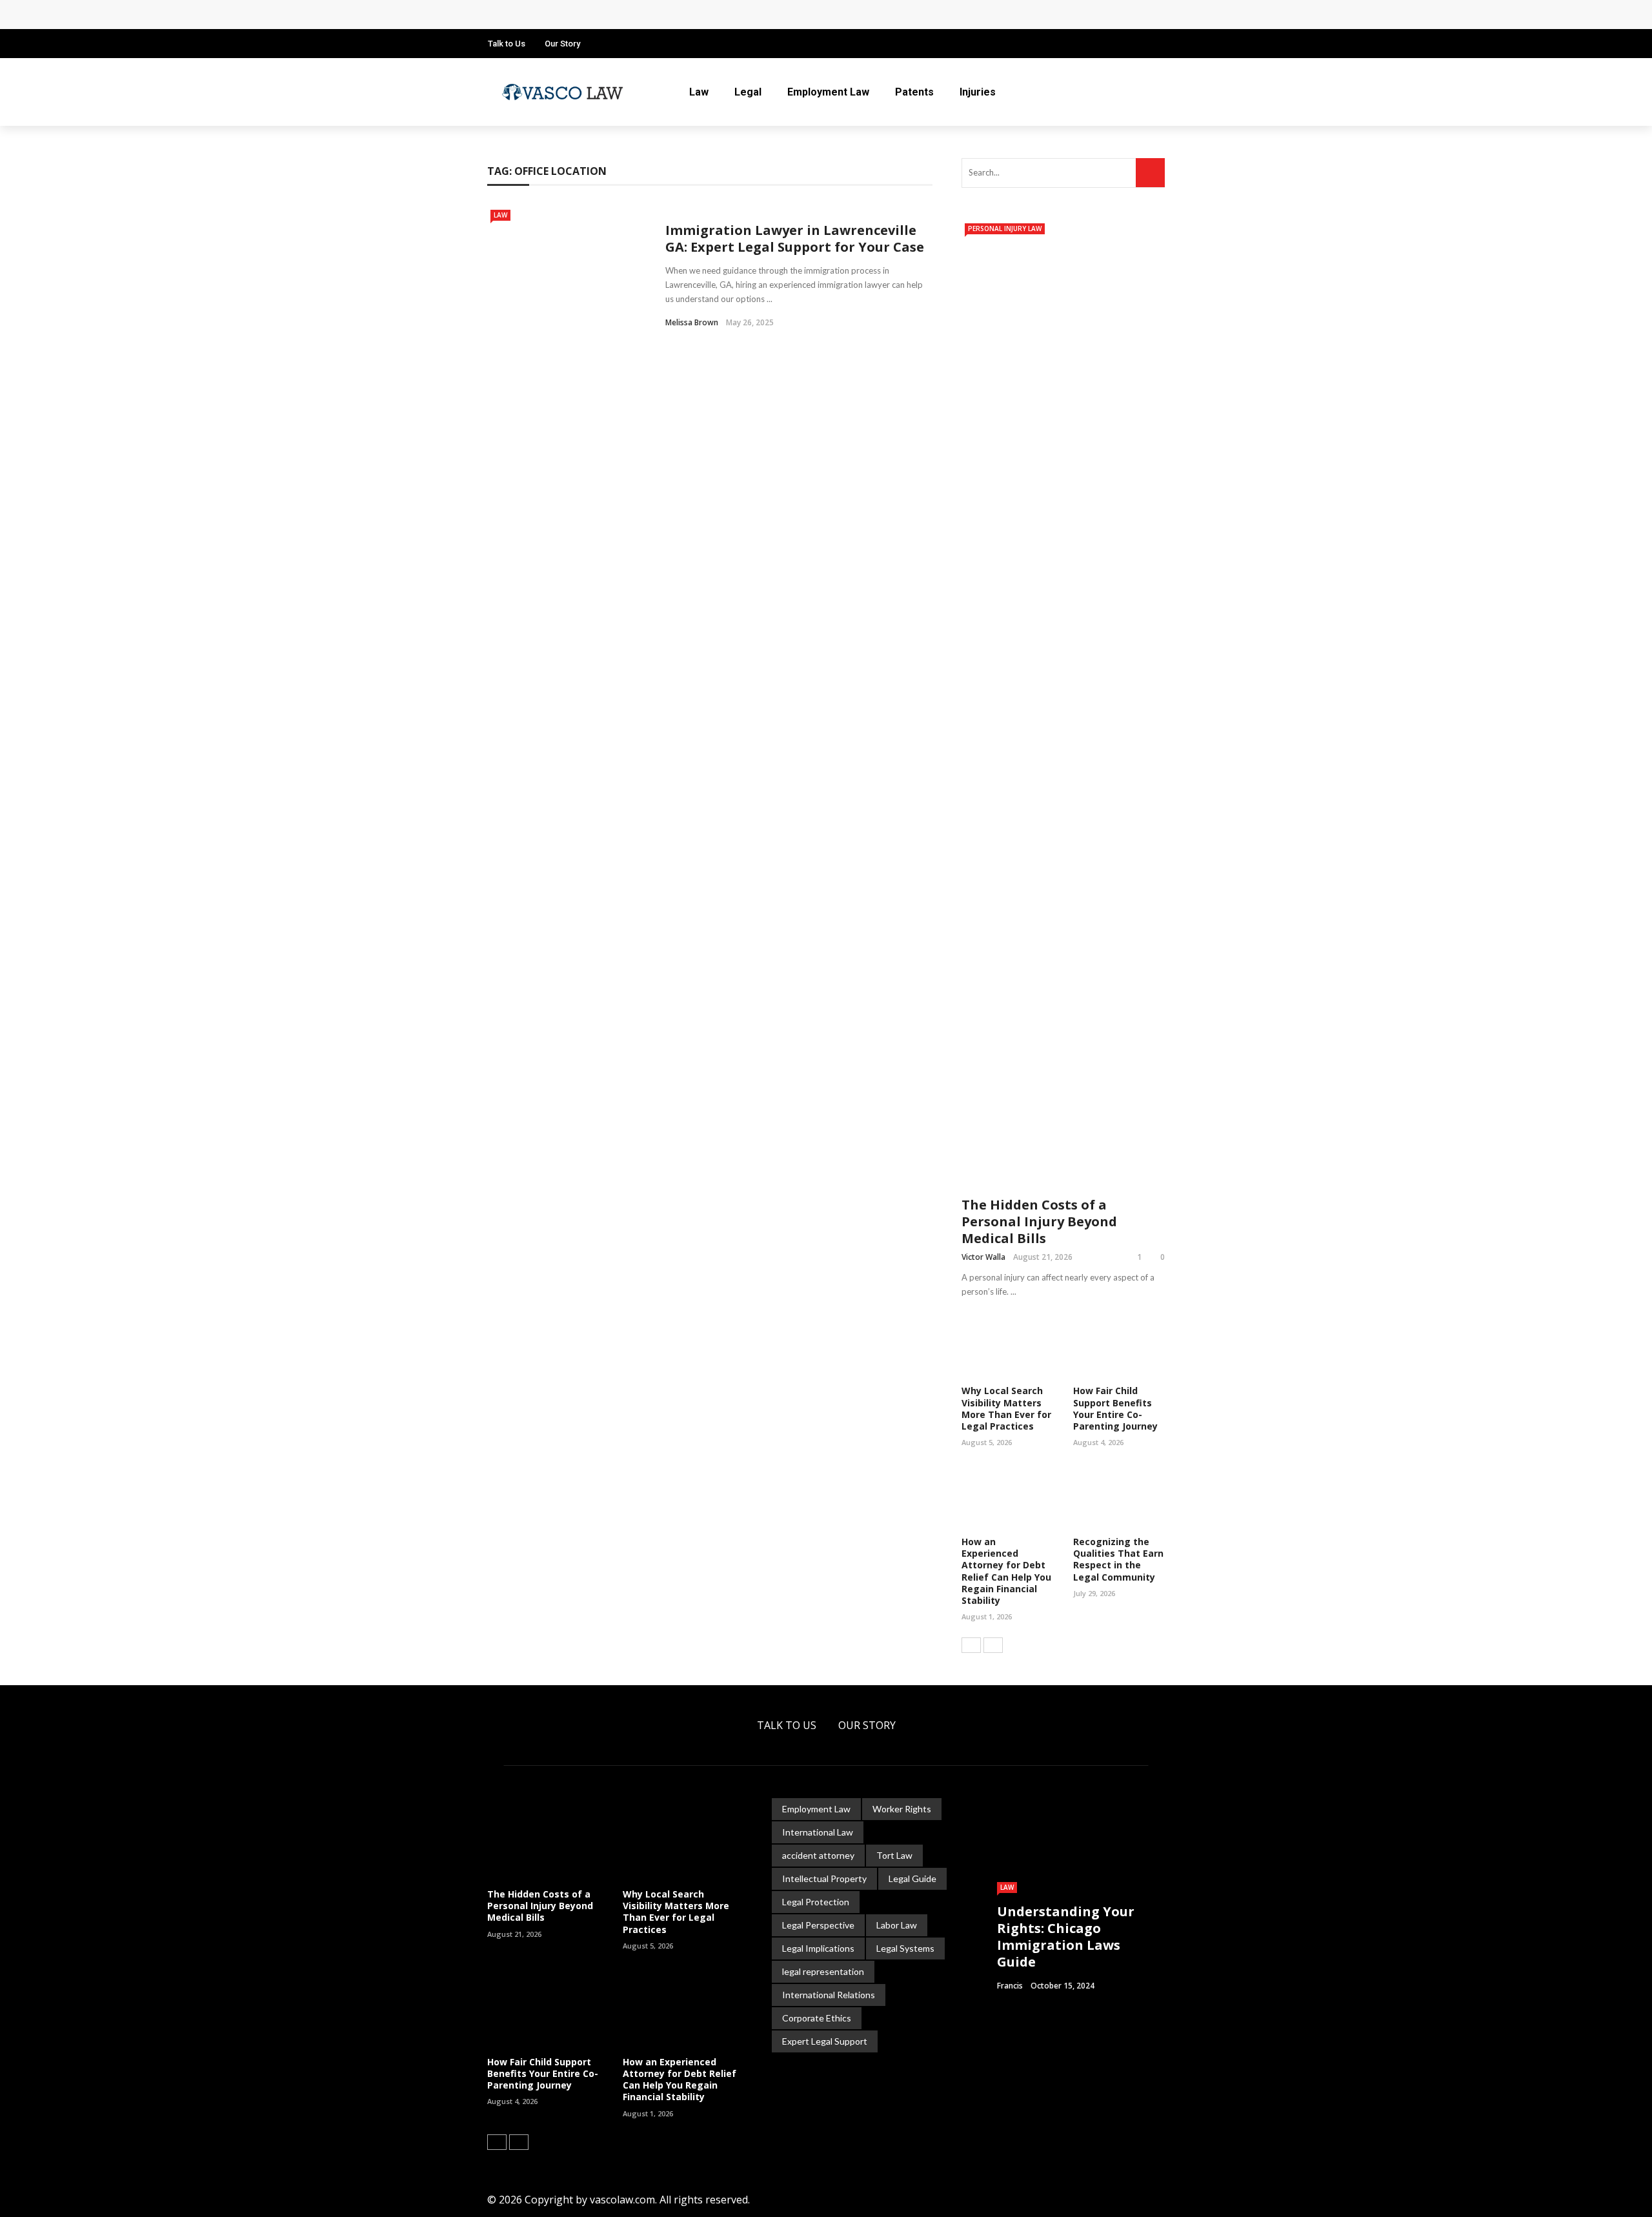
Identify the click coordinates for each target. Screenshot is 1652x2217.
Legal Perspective (818, 1925)
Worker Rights (902, 1809)
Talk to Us (507, 44)
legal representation (823, 1971)
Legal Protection (816, 1902)
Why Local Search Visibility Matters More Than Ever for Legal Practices (1006, 1408)
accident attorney (818, 1855)
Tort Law (894, 1855)
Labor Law (897, 1925)
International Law (818, 1832)
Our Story (562, 44)
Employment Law (828, 92)
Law (699, 92)
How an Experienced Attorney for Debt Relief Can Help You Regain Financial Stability (1006, 1571)
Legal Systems (905, 1948)
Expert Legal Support (825, 2041)
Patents (914, 92)
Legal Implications (818, 1948)
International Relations (829, 1995)
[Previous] (971, 1645)
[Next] (993, 1645)
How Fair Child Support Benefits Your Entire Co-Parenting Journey (1115, 1408)
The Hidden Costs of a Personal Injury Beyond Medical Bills (649, 15)
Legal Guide (912, 1878)
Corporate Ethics (817, 2018)
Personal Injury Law (1005, 228)
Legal (748, 92)
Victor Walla (983, 1257)
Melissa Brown (692, 322)
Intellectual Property (824, 1878)
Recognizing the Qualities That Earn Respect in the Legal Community (1118, 1559)
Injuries (978, 92)
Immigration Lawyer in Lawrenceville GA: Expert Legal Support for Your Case (795, 238)
